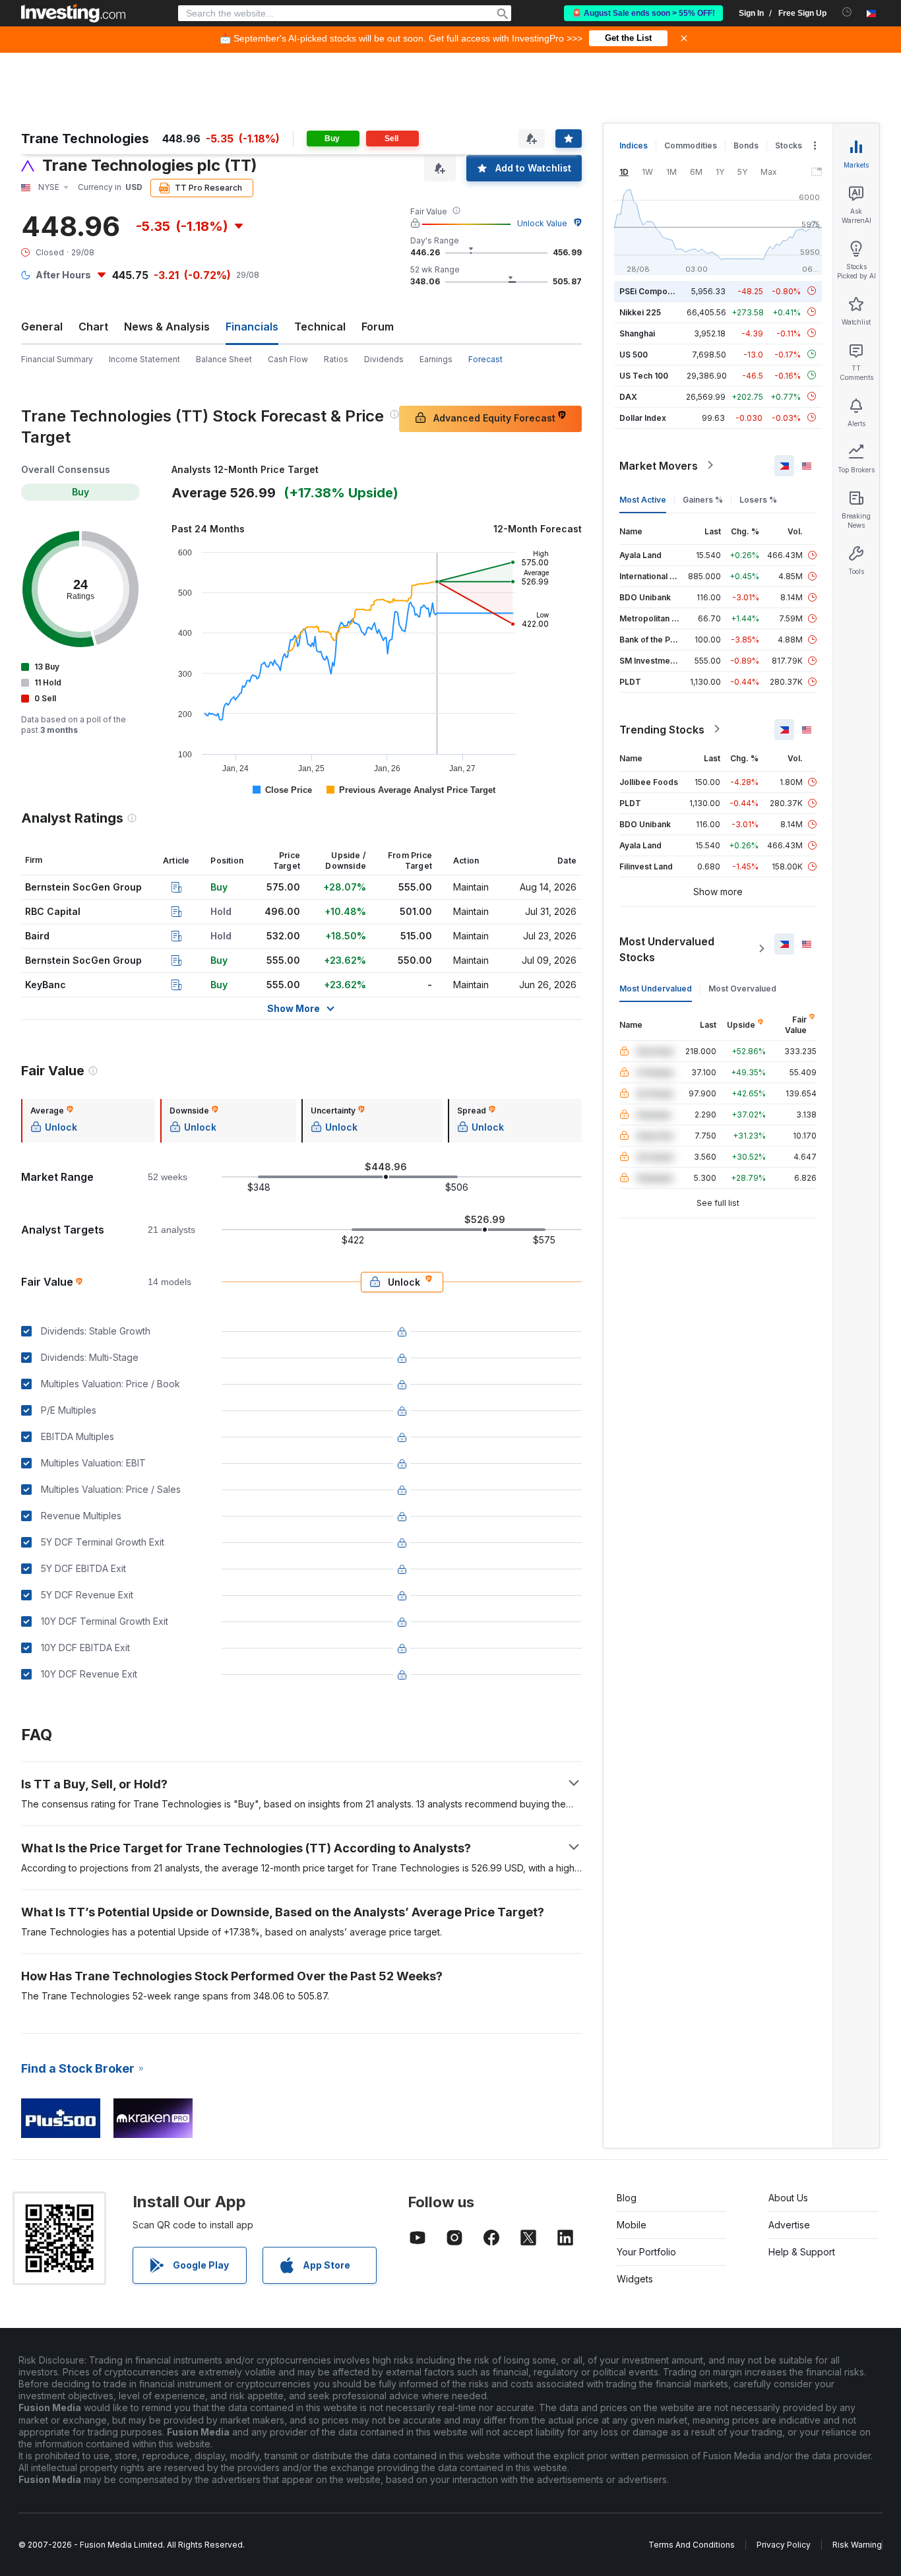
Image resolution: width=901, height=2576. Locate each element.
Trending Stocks (662, 729)
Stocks (789, 145)
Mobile (632, 2225)
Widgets (635, 2279)
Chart (93, 327)
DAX (628, 396)
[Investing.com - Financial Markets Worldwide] (73, 13)
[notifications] (847, 12)
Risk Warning (857, 2545)
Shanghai (637, 333)
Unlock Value (542, 223)
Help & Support (802, 2252)
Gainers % (703, 499)
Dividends (384, 359)
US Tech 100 (644, 375)
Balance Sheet (224, 359)
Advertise (789, 2225)
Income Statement (144, 359)
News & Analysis (167, 327)
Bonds (746, 145)
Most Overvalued (742, 988)
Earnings (436, 359)
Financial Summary (57, 359)
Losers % (758, 499)
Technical (320, 327)
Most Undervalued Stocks (667, 949)
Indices (634, 145)
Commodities (691, 145)
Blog (627, 2198)
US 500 (634, 354)
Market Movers (659, 465)
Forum (378, 327)
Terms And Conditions (692, 2545)
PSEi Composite (651, 291)
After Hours (63, 275)
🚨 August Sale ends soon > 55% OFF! (643, 13)
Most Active (643, 499)
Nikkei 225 (640, 312)
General (42, 327)
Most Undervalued (656, 988)
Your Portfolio (646, 2252)
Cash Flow (288, 359)
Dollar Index (643, 417)
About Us (788, 2198)
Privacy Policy (784, 2545)
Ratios (336, 359)
